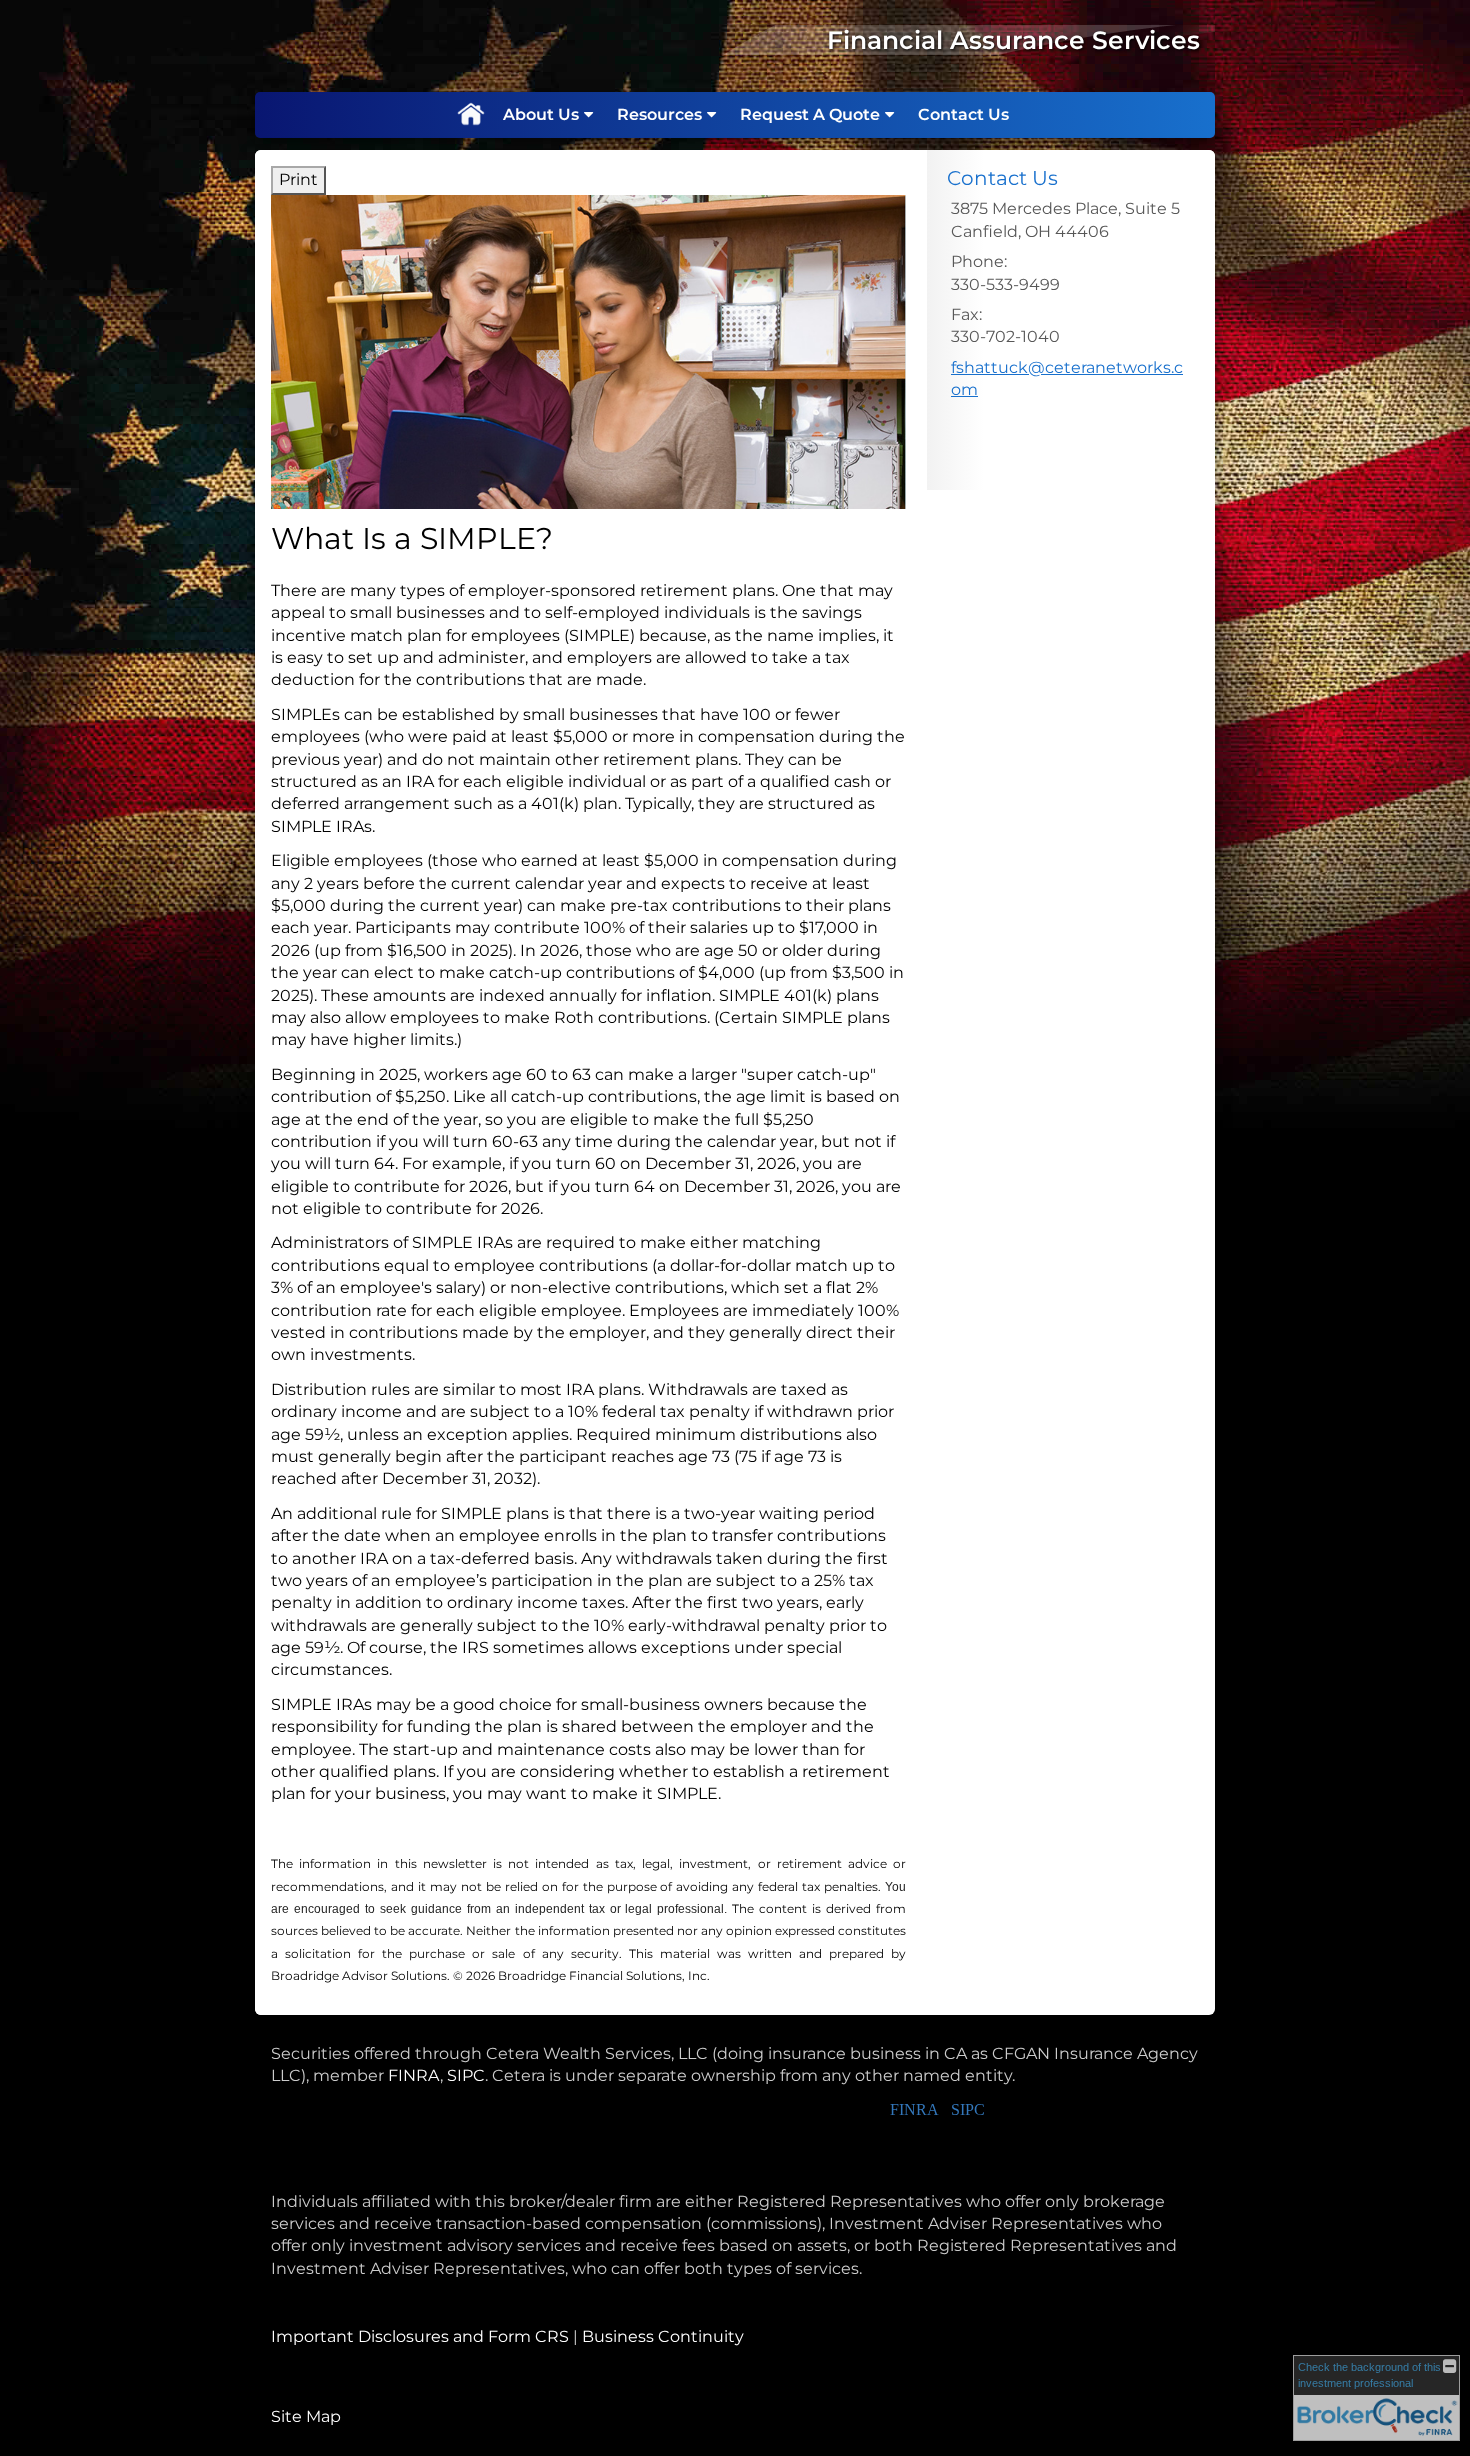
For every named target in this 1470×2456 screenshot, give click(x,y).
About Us (541, 114)
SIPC (466, 2075)
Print (298, 179)
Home (470, 115)
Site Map (306, 2416)
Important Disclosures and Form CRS (420, 2336)
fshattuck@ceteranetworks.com (1067, 378)
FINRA (414, 2075)
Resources (659, 114)
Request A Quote (810, 114)
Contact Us (963, 114)
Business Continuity (663, 2336)
